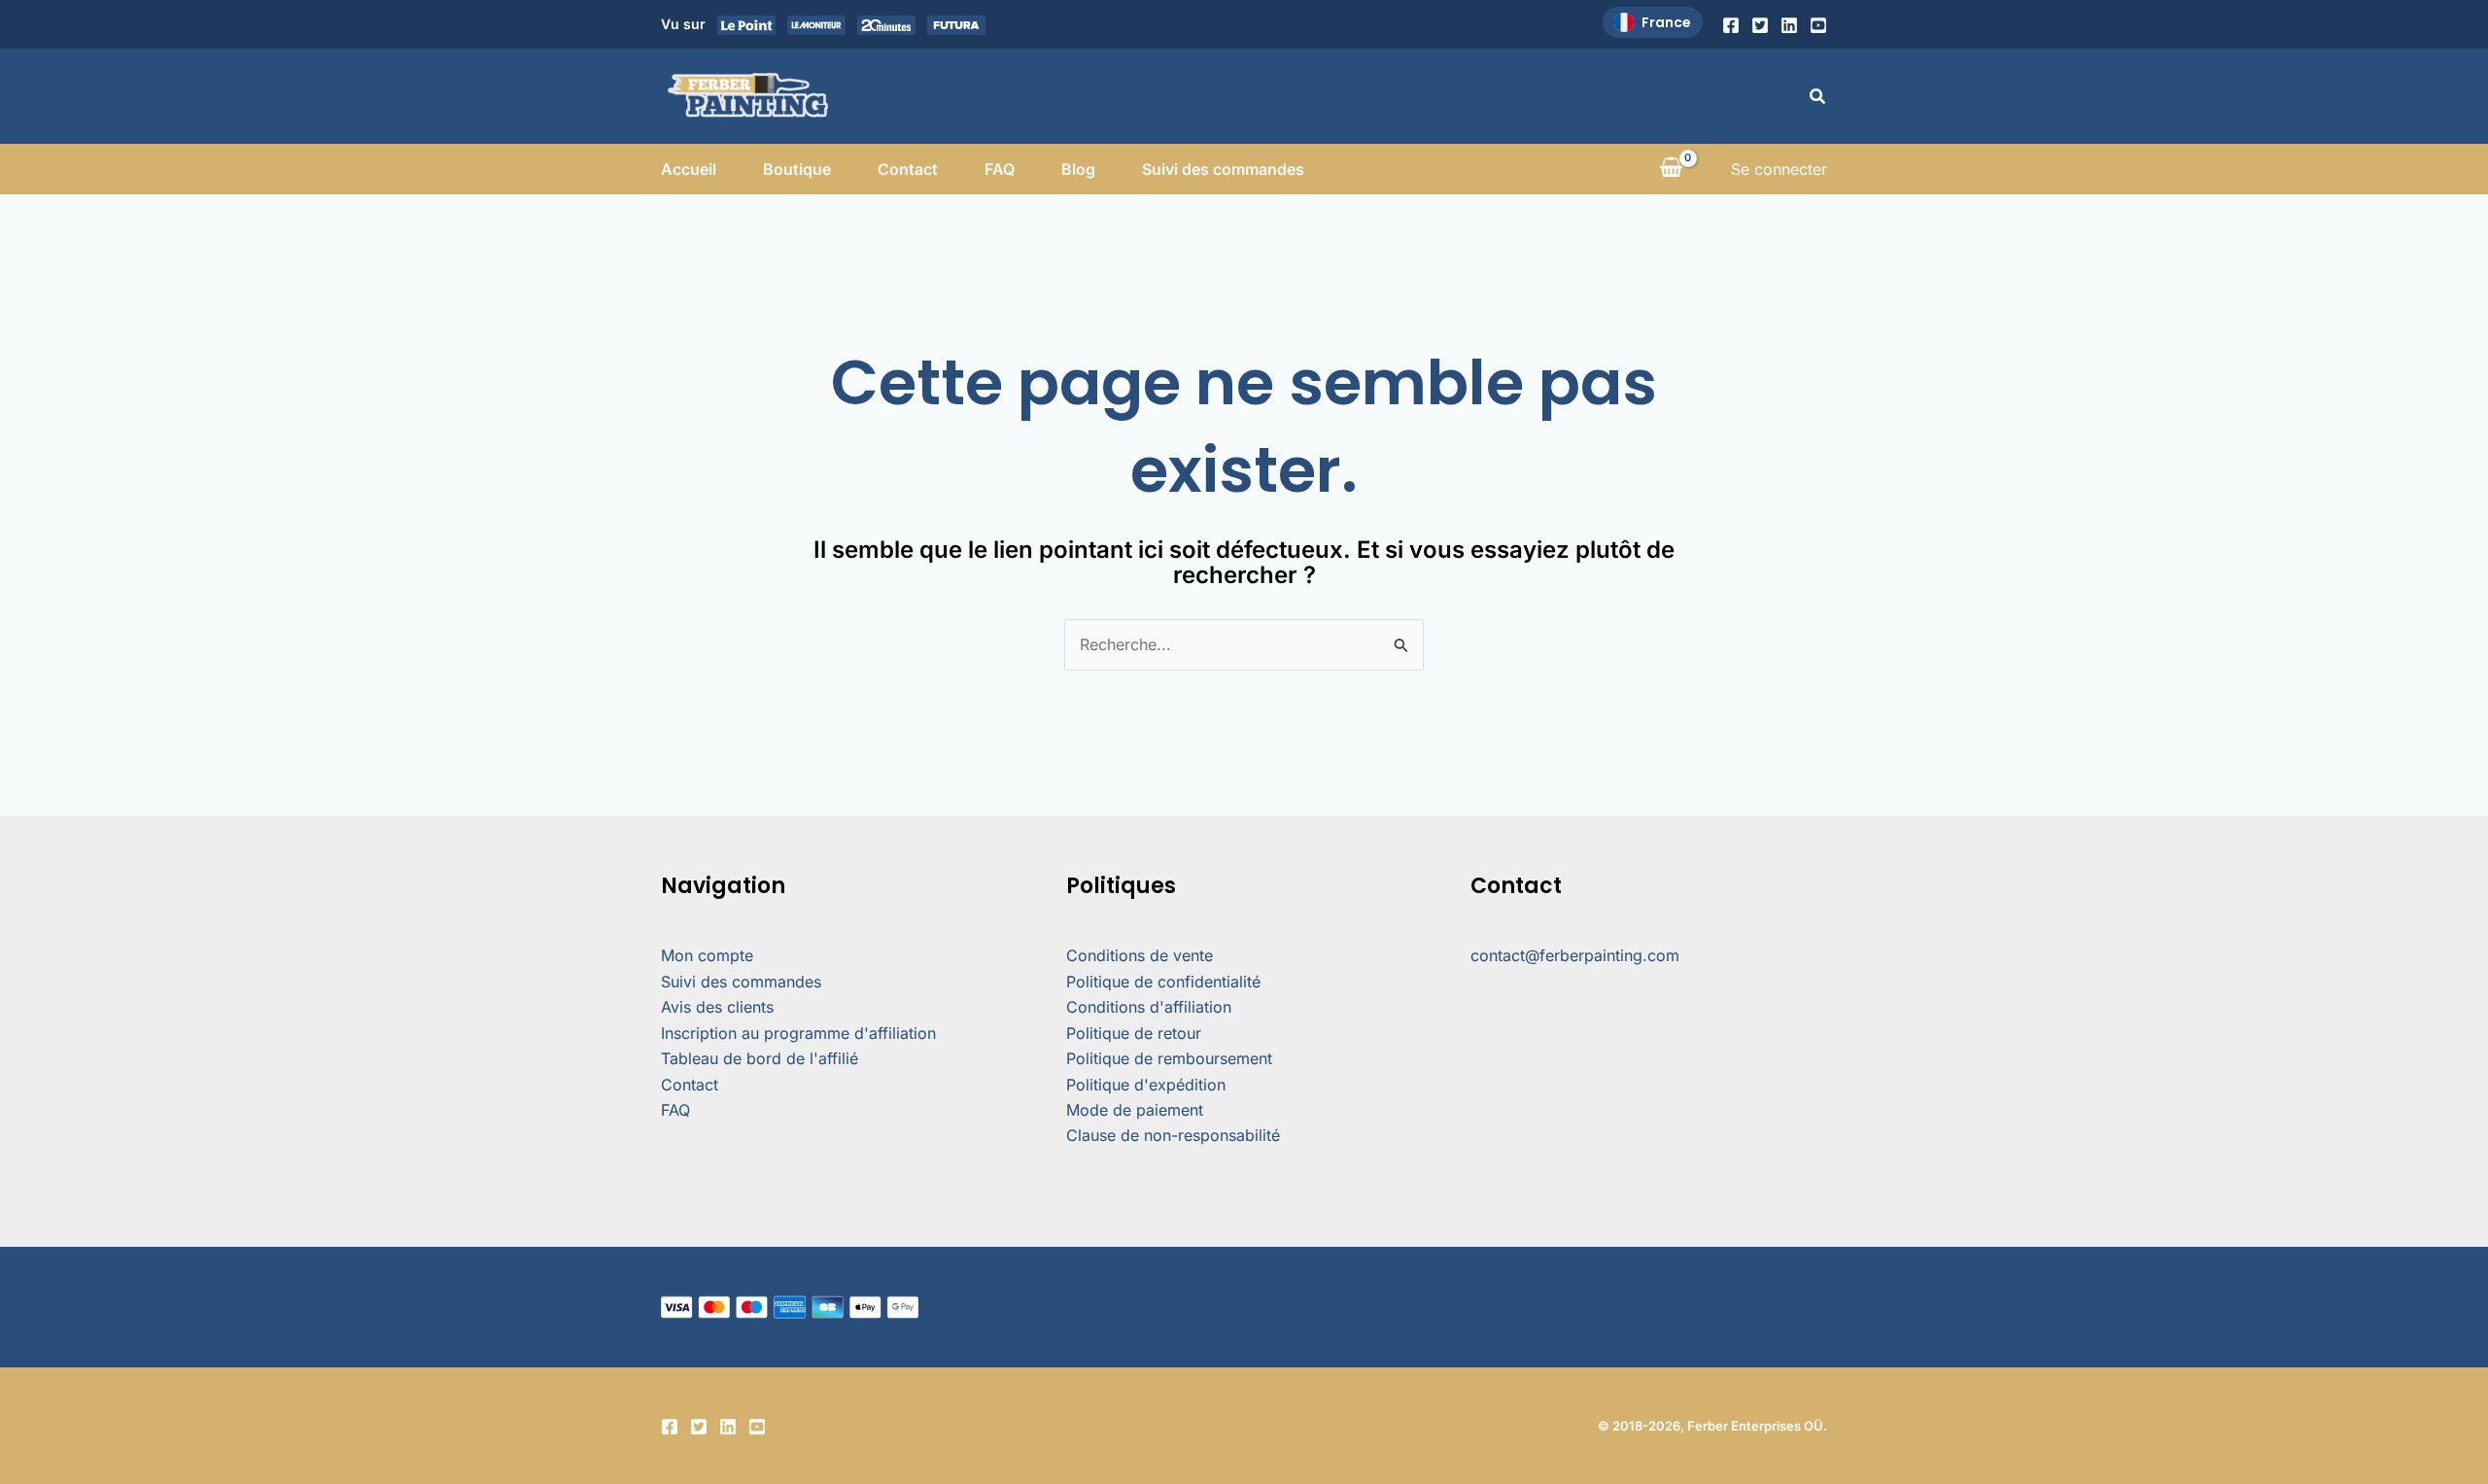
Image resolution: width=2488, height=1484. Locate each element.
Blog (1078, 169)
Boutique (797, 169)
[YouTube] (1818, 25)
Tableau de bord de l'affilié (760, 1058)
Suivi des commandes (1223, 169)
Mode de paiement (1135, 1110)
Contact (908, 169)
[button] (1818, 97)
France (1666, 22)
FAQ (1000, 169)
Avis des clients (717, 1007)
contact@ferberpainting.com (1575, 955)
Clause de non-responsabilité (1173, 1135)
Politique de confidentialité (1163, 982)
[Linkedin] (1789, 25)
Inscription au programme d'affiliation (798, 1033)
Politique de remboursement (1169, 1058)
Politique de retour (1134, 1033)
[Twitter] (1760, 25)
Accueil (689, 169)
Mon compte (707, 955)
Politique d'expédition (1146, 1085)
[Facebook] (1731, 25)
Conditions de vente (1140, 955)
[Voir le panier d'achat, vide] (1671, 169)
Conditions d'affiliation (1149, 1007)
